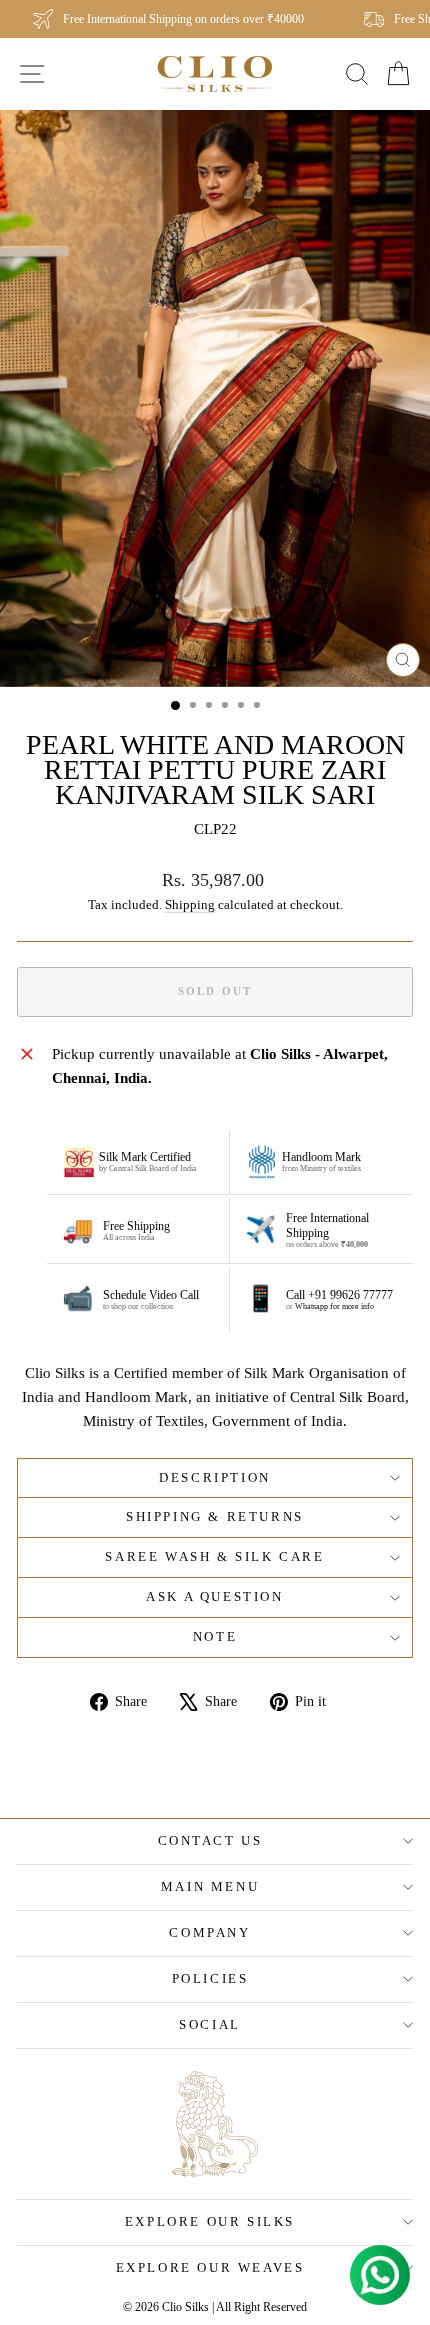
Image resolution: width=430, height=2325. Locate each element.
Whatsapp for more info (334, 1306)
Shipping (190, 905)
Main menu (210, 1886)
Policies (210, 1978)
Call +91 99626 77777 (339, 1295)
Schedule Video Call (151, 1295)
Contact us (210, 1840)
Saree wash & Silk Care (214, 1556)
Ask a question (214, 1596)
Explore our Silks (210, 2221)
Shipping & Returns (215, 1516)
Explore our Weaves (210, 2267)
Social (210, 2024)
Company (209, 1932)
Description (215, 1477)
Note (215, 1636)
